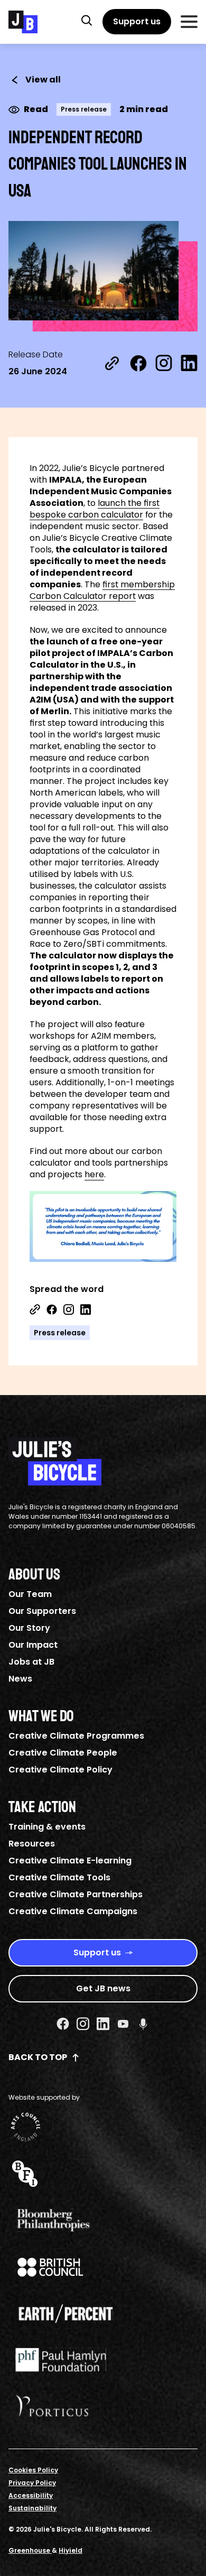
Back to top (38, 2057)
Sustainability (32, 2508)
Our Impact (33, 1645)
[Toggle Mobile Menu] (189, 22)
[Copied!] (112, 363)
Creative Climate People (63, 1753)
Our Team (30, 1594)
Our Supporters (42, 1611)
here (94, 1174)
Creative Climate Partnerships (76, 1894)
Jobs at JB (31, 1662)
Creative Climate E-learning (70, 1861)
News (20, 1679)
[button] (87, 20)
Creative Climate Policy (60, 1770)
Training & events (47, 1827)
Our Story (29, 1628)
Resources (32, 1844)
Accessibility (31, 2495)
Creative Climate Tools (59, 1877)
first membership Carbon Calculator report (102, 590)
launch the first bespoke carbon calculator (95, 509)
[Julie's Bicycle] (23, 22)
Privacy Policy (32, 2483)
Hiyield (71, 2550)
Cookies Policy (33, 2470)
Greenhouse (30, 2550)
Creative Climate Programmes (76, 1736)
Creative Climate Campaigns (73, 1911)
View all (43, 80)
